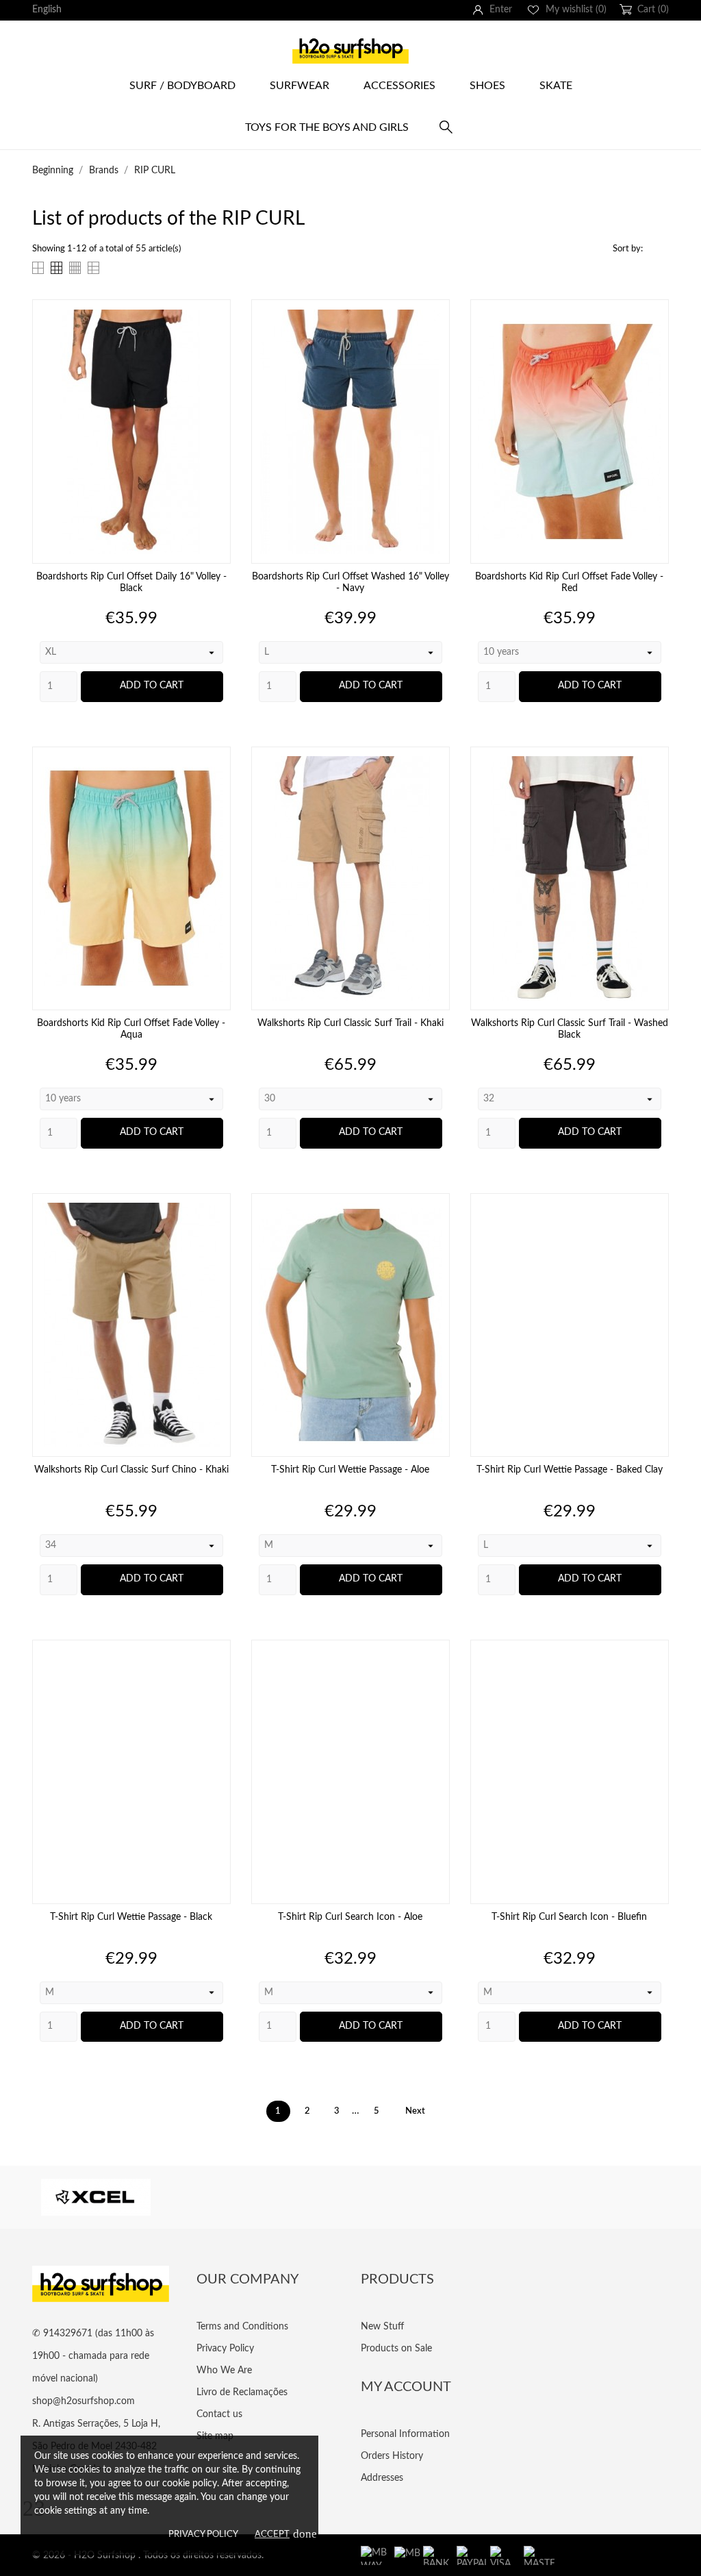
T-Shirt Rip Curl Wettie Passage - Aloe (350, 1470)
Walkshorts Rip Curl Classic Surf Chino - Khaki (131, 1470)
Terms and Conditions (242, 2327)
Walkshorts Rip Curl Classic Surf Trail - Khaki (350, 1023)
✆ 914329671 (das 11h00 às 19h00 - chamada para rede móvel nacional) (93, 2356)
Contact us (219, 2414)
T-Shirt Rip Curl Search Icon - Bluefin (569, 1917)
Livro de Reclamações (242, 2392)
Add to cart (152, 686)
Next (421, 2111)
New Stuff (382, 2327)
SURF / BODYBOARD (182, 86)
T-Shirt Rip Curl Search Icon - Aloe (350, 1917)
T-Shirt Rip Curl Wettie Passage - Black (131, 1917)
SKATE (556, 86)
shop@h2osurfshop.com (84, 2401)
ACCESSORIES (399, 86)
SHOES (487, 86)
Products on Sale (396, 2349)
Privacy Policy (203, 2535)
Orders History (392, 2456)
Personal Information (405, 2434)
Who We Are (224, 2371)
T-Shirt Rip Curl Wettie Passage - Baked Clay (570, 1470)
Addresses (382, 2478)
